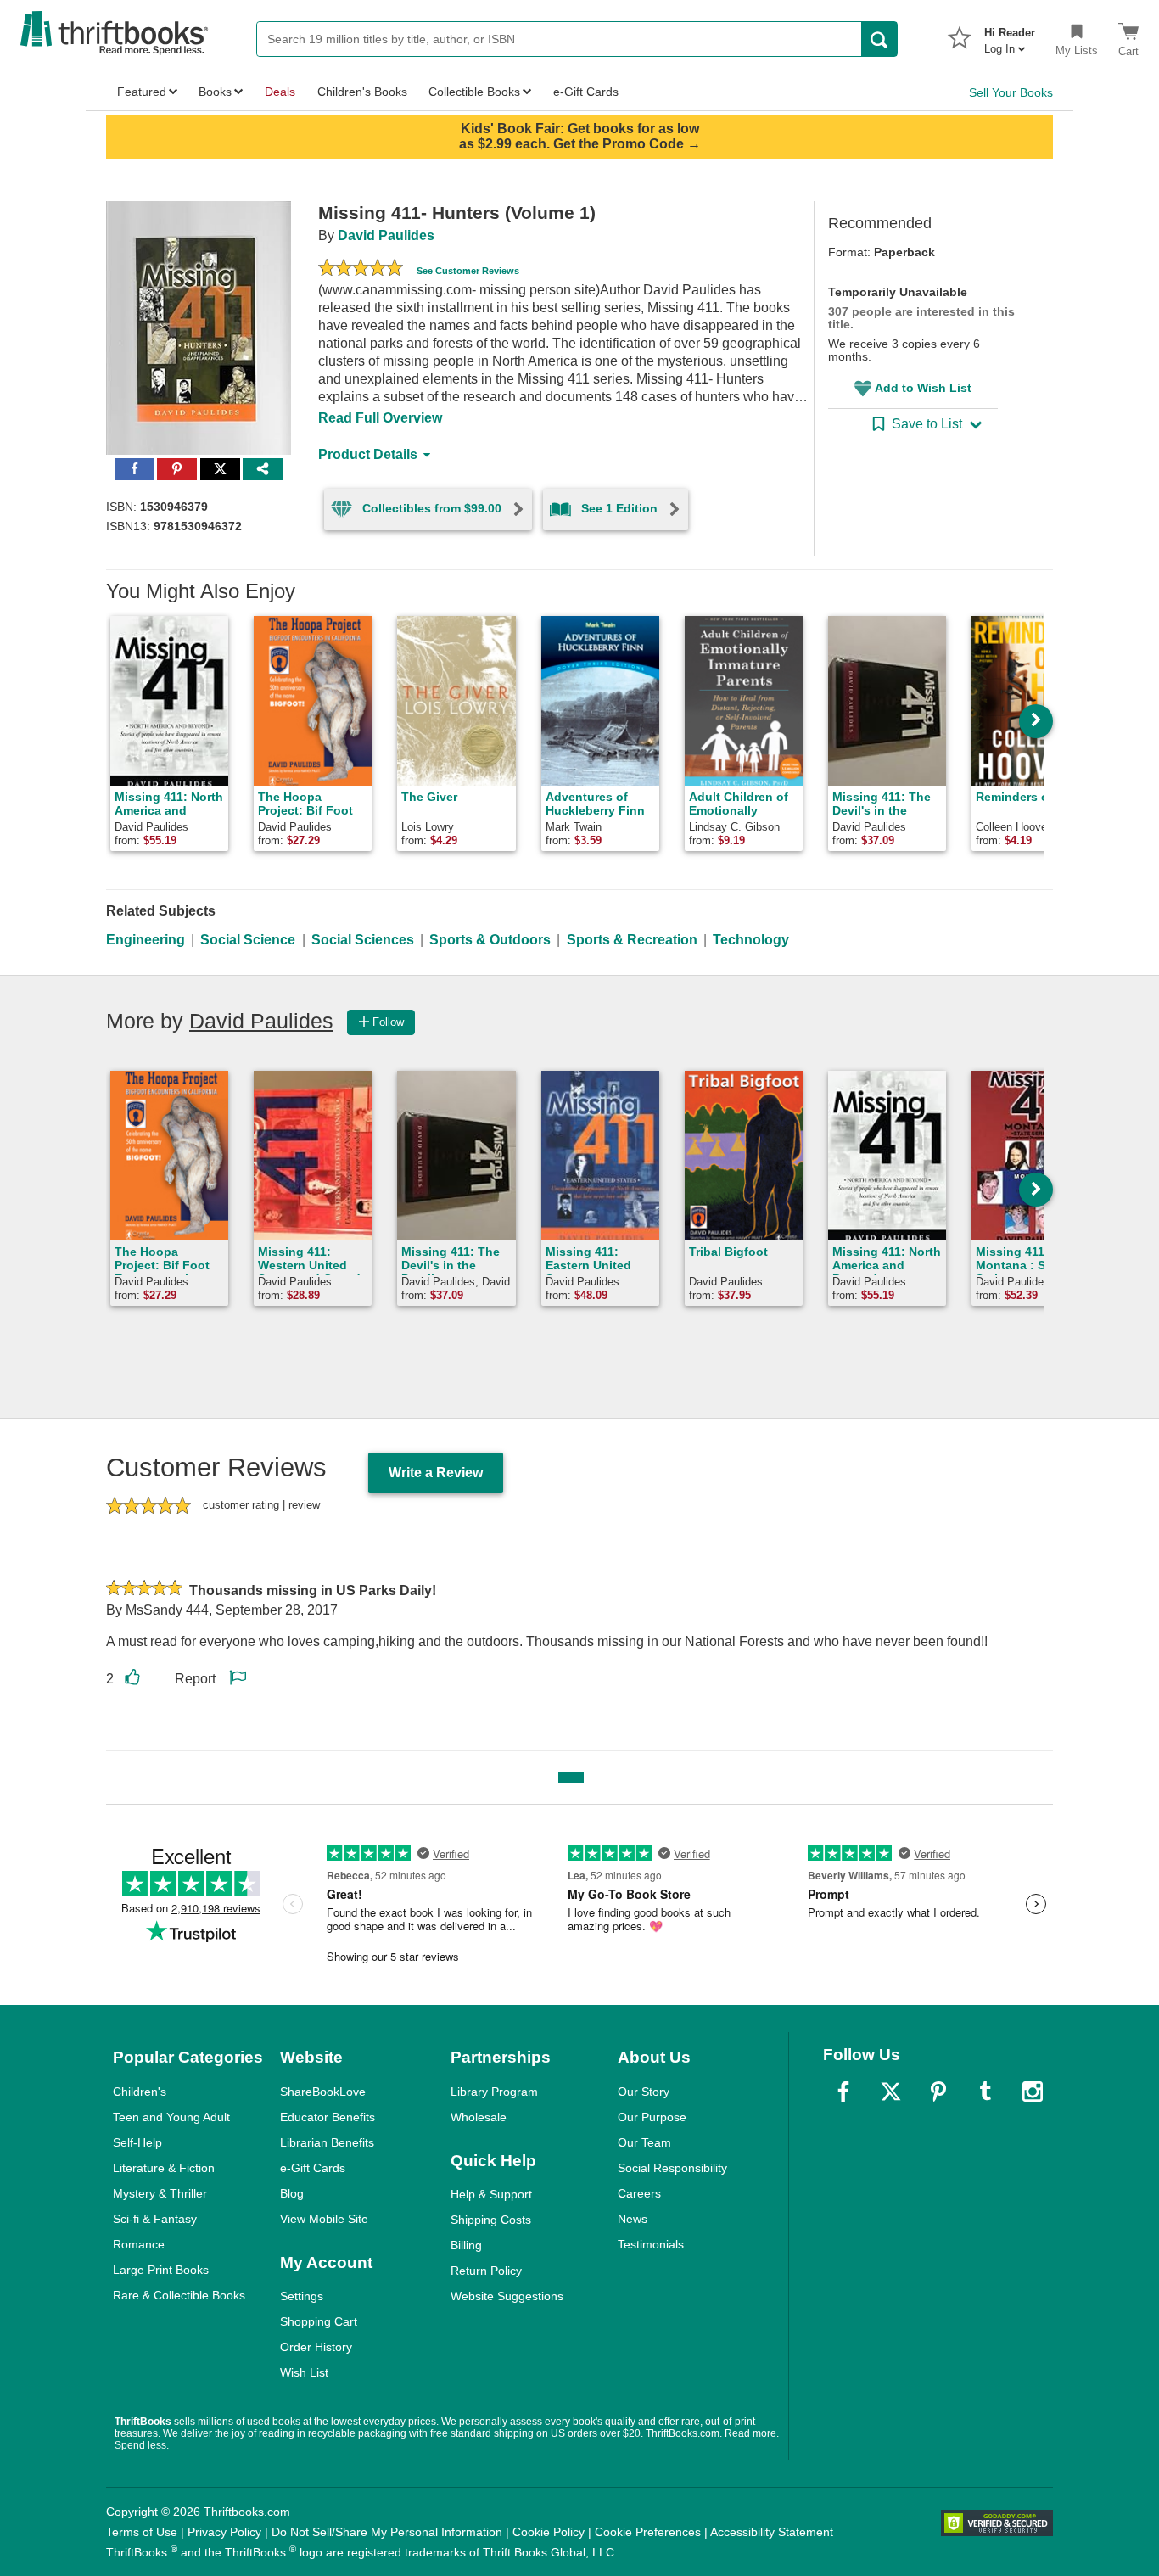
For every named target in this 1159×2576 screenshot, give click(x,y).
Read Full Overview (380, 418)
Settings (302, 2296)
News (633, 2219)
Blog (292, 2193)
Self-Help (137, 2142)
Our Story (644, 2092)
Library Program (494, 2092)
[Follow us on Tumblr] (985, 2092)
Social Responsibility (672, 2168)
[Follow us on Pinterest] (938, 2092)
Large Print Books (161, 2270)
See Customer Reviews (468, 271)
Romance (139, 2244)
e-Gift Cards (313, 2168)
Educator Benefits (328, 2117)
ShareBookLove (323, 2092)
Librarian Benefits (327, 2142)
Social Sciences (363, 940)
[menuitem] (1010, 36)
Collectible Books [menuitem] (474, 92)
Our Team (644, 2142)
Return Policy (486, 2271)
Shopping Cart (319, 2321)
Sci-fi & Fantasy (155, 2219)
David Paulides (386, 235)
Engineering (146, 940)
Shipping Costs (491, 2220)
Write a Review (436, 1473)
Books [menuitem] (215, 92)
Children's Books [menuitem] (362, 92)
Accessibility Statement (772, 2532)
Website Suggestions (507, 2296)
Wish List (304, 2372)
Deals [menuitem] (280, 92)
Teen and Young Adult (171, 2117)
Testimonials (651, 2244)
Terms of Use (142, 2532)
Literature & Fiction (164, 2168)
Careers (639, 2193)
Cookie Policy (549, 2532)
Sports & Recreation (632, 940)
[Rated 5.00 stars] (361, 270)
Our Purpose (652, 2117)
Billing (466, 2245)
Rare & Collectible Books (179, 2295)
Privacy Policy (224, 2532)
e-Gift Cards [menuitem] (586, 92)
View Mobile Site (324, 2219)
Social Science (248, 940)
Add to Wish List (923, 388)
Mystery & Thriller (160, 2193)
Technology (751, 940)
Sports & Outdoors (490, 940)
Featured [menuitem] (142, 92)
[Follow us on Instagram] (1033, 2092)
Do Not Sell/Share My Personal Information (387, 2532)
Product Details (368, 454)
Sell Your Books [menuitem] (1011, 92)
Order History (316, 2347)
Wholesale (479, 2117)
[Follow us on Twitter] (891, 2092)
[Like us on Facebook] (843, 2092)
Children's (140, 2092)
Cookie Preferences (648, 2532)
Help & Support (491, 2194)
